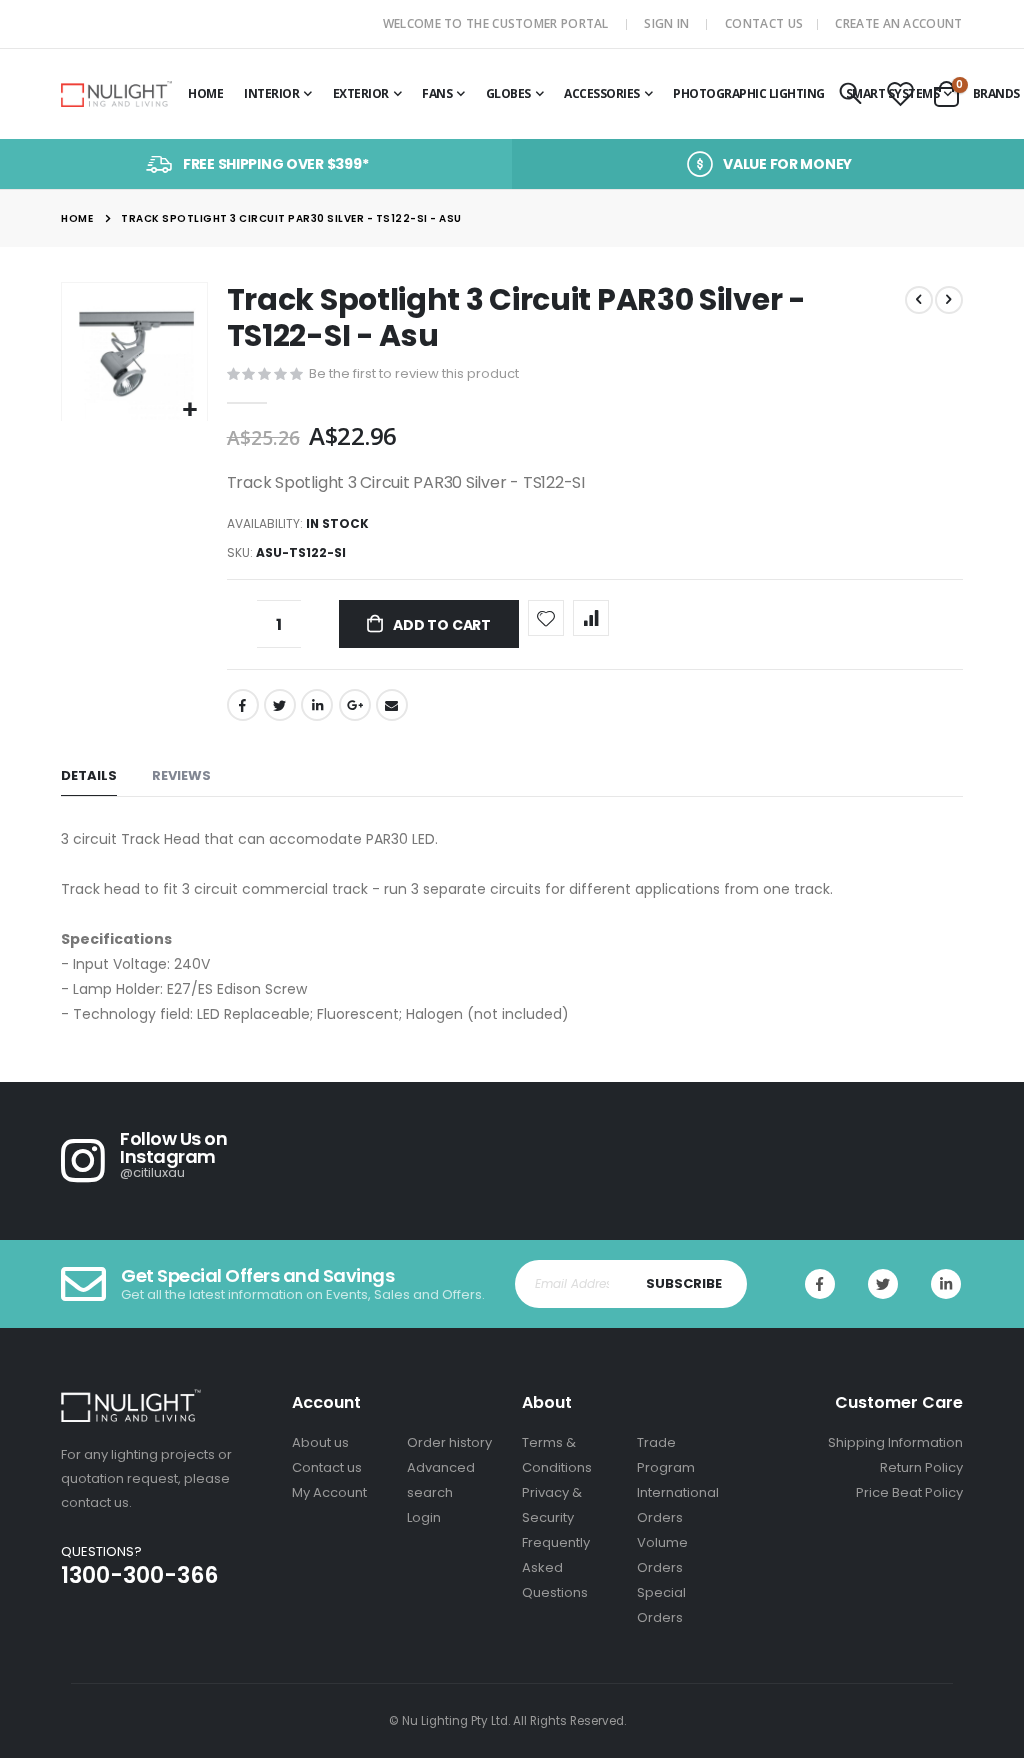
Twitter (280, 705)
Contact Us (764, 23)
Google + (355, 705)
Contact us (327, 1467)
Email (392, 705)
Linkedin (946, 1284)
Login (424, 1517)
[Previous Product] (919, 300)
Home (77, 218)
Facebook (243, 705)
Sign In (666, 23)
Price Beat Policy (909, 1492)
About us (320, 1442)
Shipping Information (895, 1442)
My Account (329, 1492)
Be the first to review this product (414, 373)
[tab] (89, 776)
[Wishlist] (900, 95)
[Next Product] (949, 300)
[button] (189, 410)
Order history (449, 1442)
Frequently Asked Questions (556, 1567)
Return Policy (921, 1467)
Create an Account (898, 23)
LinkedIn (317, 705)
